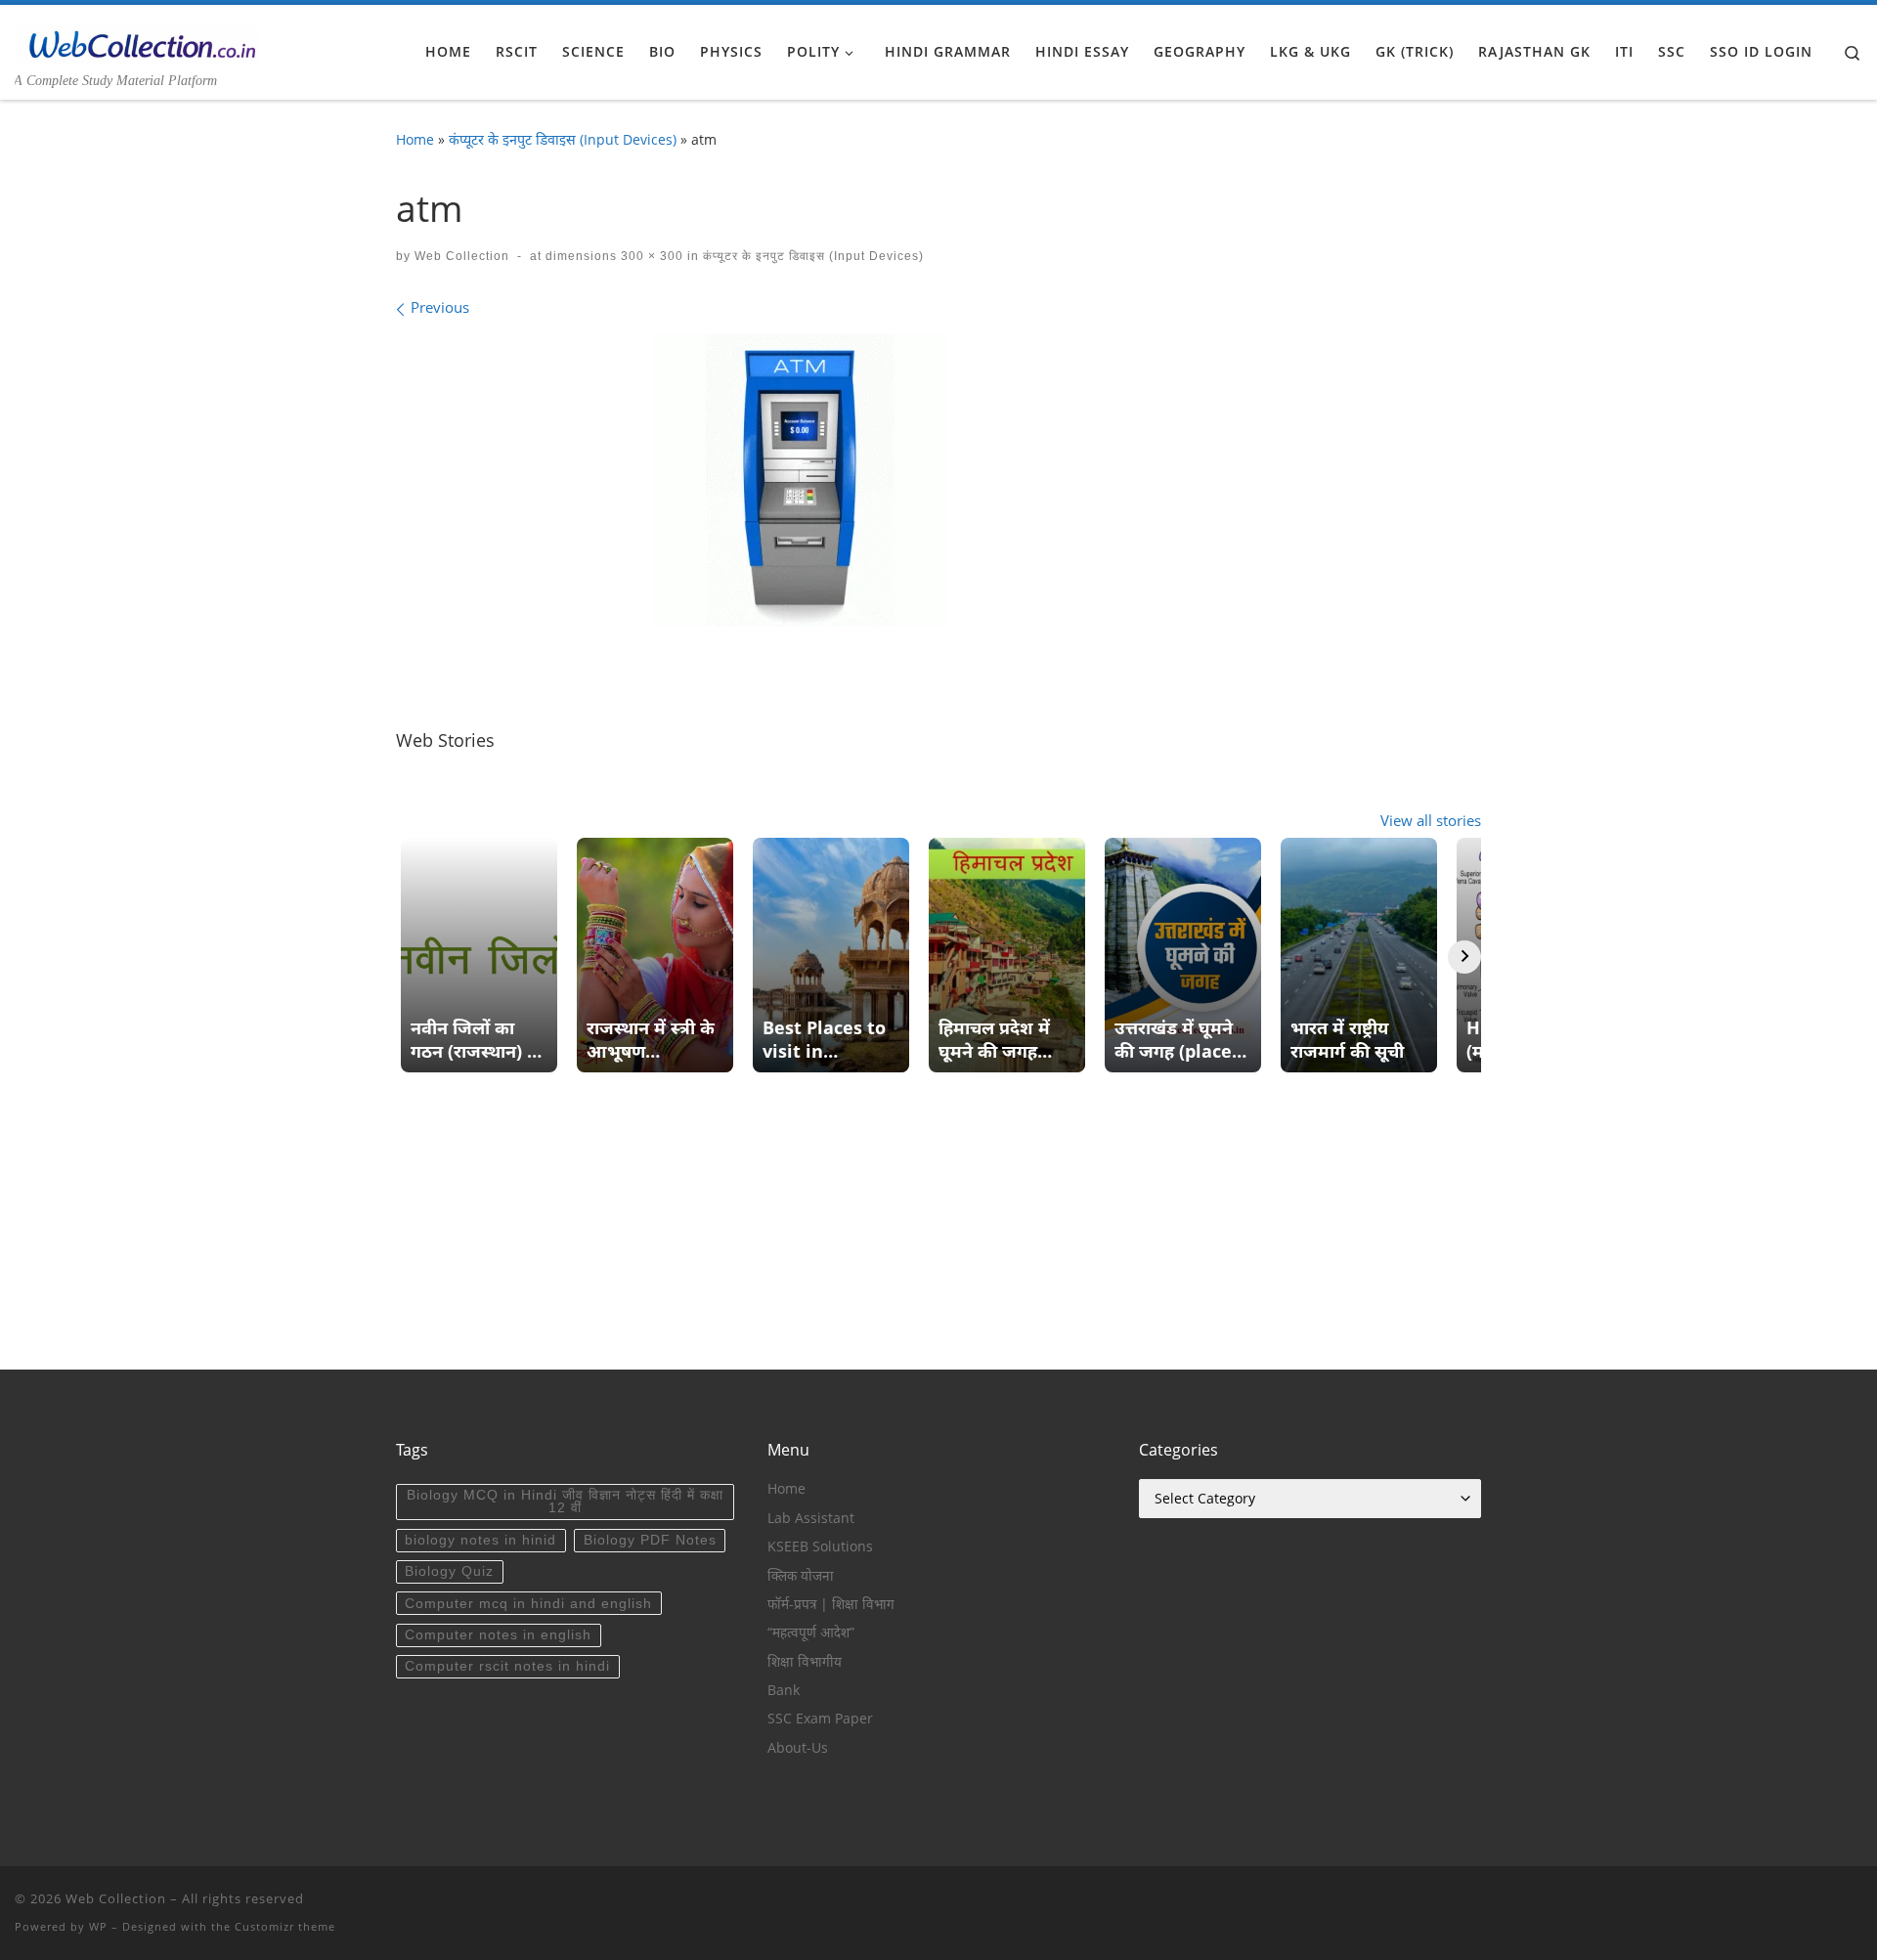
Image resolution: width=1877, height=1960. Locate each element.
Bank (784, 1690)
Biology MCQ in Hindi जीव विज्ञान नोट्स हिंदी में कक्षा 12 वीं (565, 1502)
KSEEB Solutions (820, 1546)
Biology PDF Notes (650, 1540)
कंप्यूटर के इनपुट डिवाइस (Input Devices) (563, 139)
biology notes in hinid (480, 1540)
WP (98, 1926)
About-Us (798, 1748)
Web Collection (462, 256)
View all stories (1431, 820)
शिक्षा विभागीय (805, 1662)
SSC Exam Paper (820, 1719)
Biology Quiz (449, 1571)
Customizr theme (285, 1926)
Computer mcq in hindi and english (528, 1604)
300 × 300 (650, 256)
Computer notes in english (498, 1635)
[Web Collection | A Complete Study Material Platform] (137, 41)
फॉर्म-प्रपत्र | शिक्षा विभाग (831, 1604)
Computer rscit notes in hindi (507, 1666)
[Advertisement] (938, 1233)
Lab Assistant (811, 1518)
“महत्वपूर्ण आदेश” (811, 1633)
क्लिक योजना (801, 1576)
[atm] (800, 480)
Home (415, 139)
